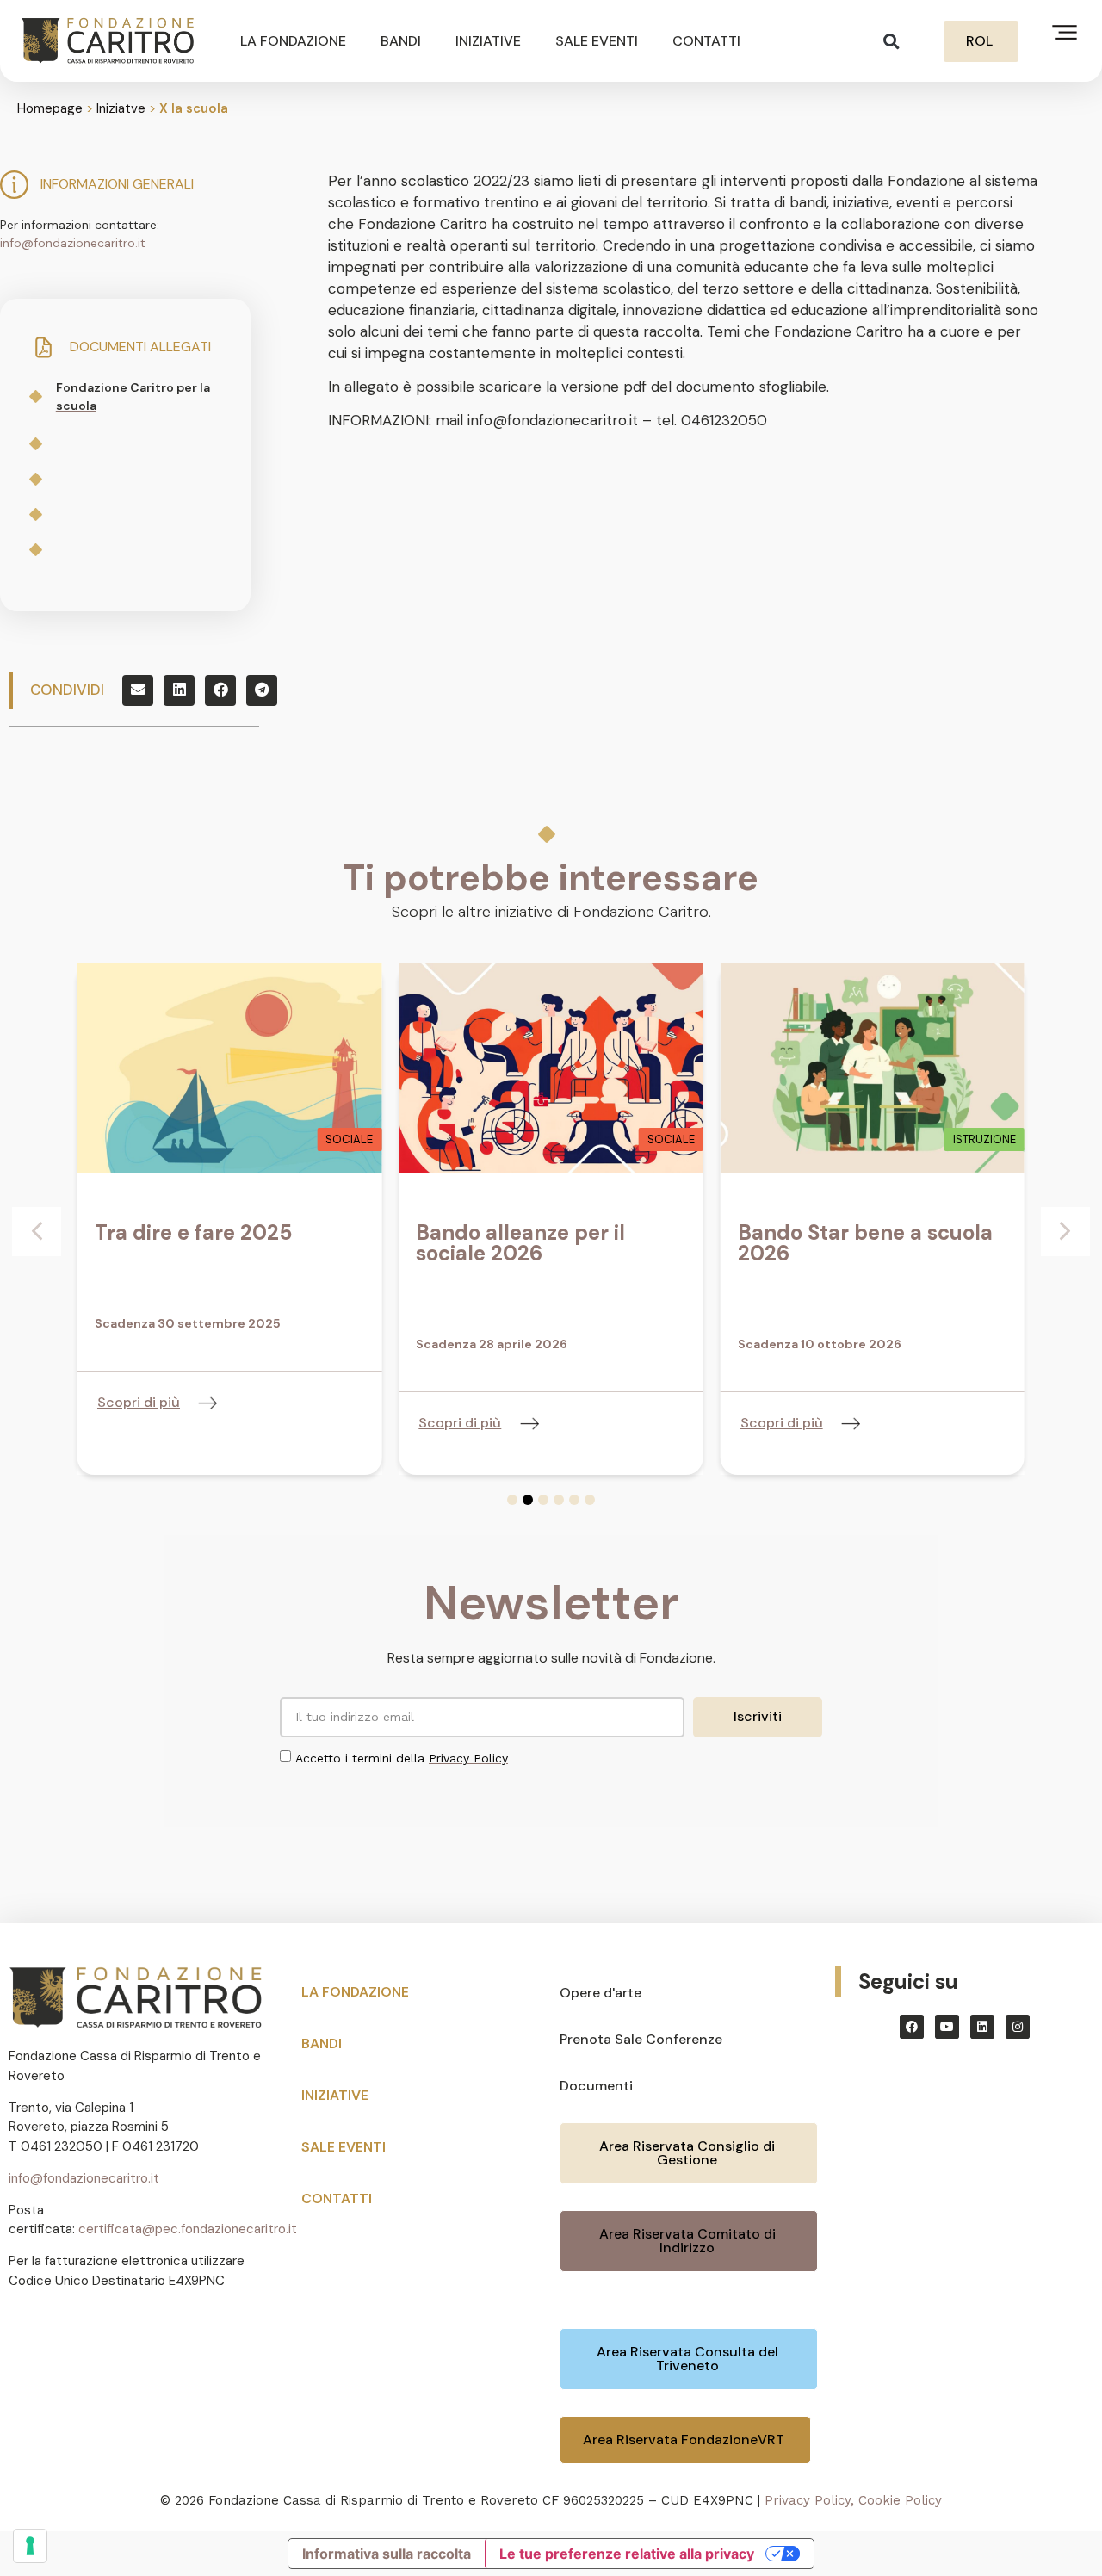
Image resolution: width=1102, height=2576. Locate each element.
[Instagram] (1018, 2027)
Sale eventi (597, 41)
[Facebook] (912, 2027)
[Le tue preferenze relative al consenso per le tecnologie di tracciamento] (30, 2546)
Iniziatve (121, 108)
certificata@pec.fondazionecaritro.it (188, 2229)
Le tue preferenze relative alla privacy (627, 2554)
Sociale (349, 1139)
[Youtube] (947, 2027)
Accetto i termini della (402, 1758)
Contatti (706, 41)
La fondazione (293, 41)
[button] (892, 41)
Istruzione (984, 1139)
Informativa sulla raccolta (387, 2554)
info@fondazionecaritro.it (73, 243)
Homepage (50, 108)
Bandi (401, 41)
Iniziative (488, 41)
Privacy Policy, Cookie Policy (853, 2500)
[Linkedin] (982, 2027)
